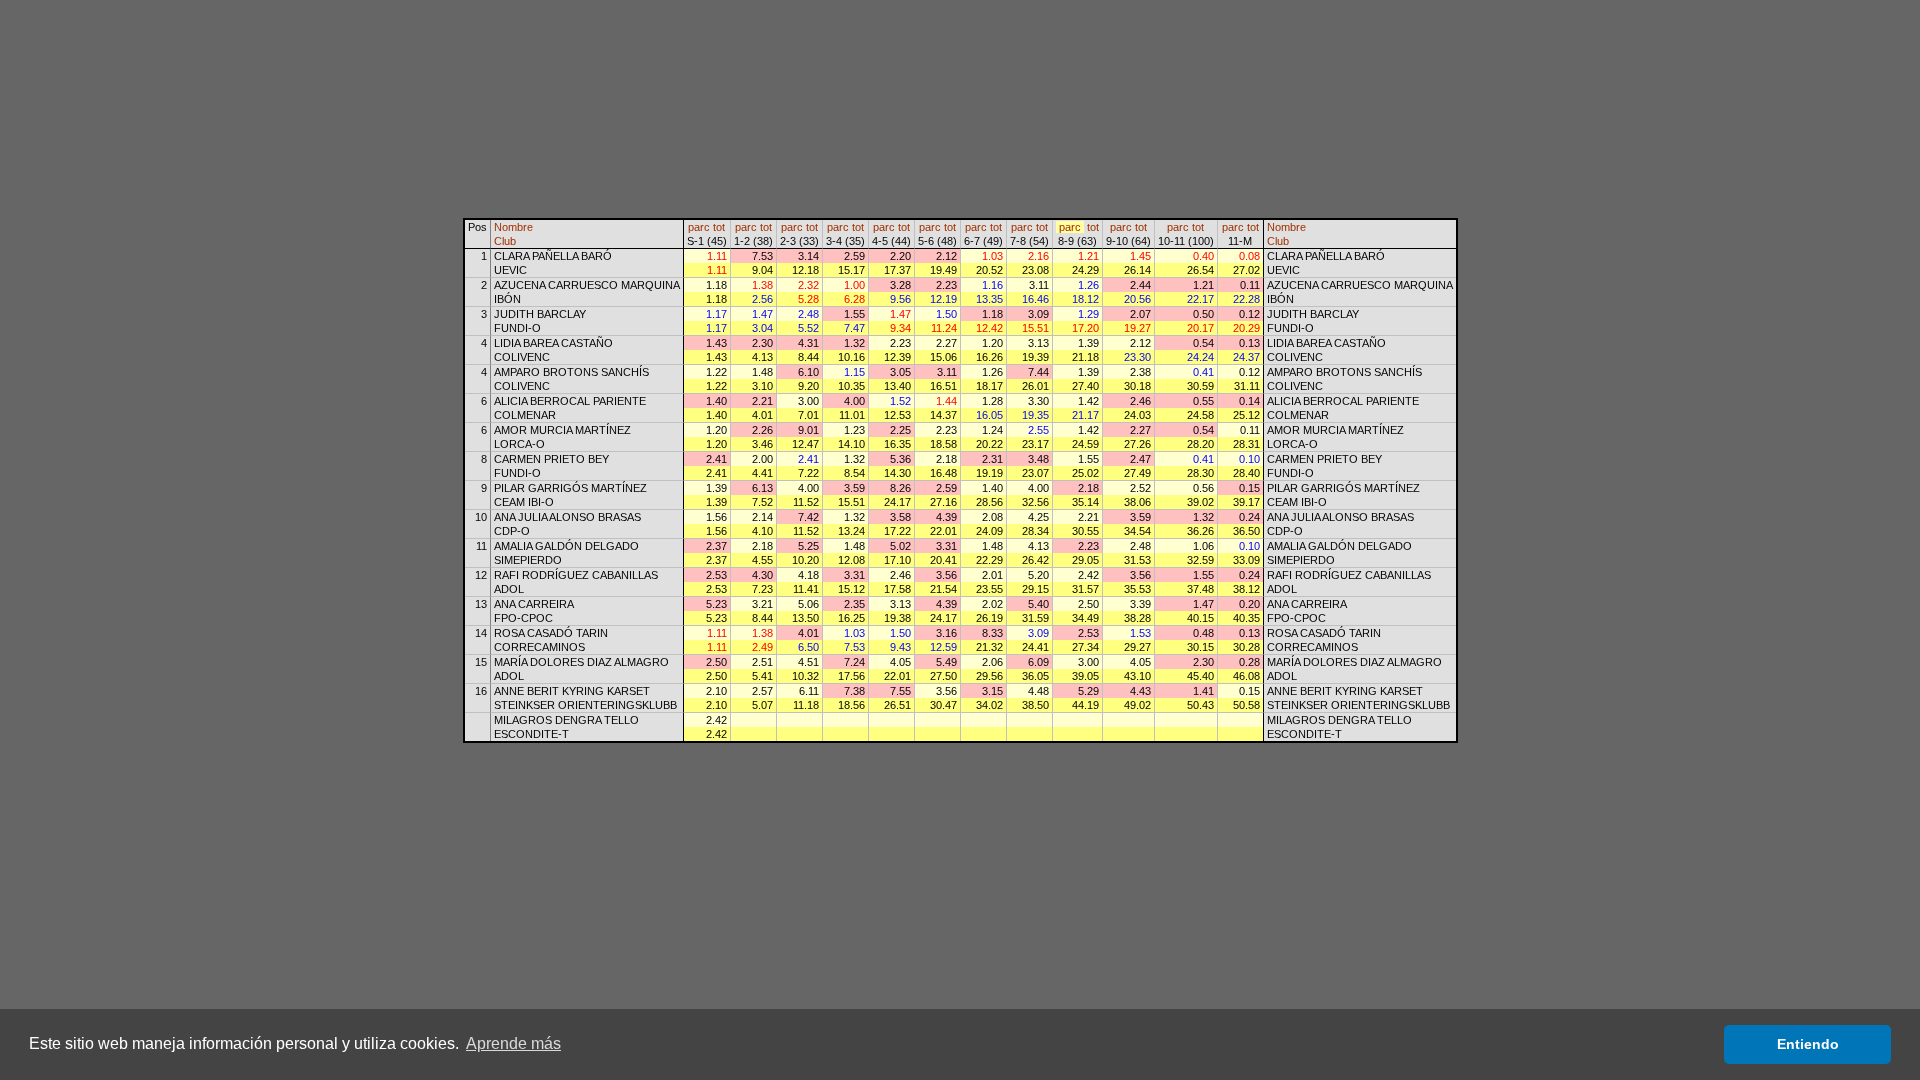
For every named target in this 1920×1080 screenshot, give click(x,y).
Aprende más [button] (513, 1043)
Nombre (513, 227)
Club (505, 241)
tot (719, 227)
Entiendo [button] (1808, 1044)
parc (699, 227)
